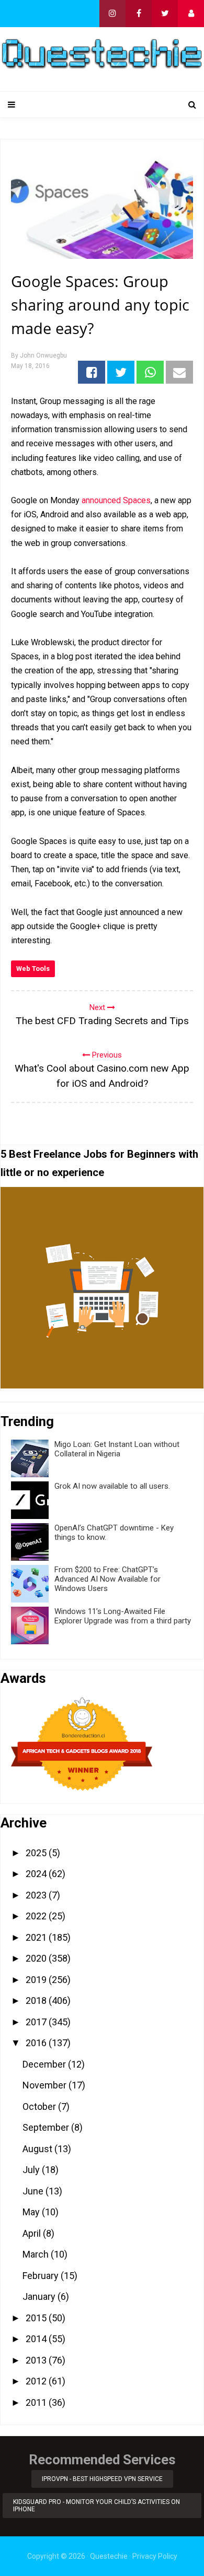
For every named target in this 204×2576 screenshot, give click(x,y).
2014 (37, 2339)
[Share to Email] (179, 372)
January (40, 2296)
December (45, 2064)
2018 (37, 2001)
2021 (37, 1937)
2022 (37, 1916)
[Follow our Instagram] (112, 14)
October (40, 2106)
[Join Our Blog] (191, 14)
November (46, 2085)
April (33, 2233)
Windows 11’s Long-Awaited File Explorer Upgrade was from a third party (123, 1616)
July (32, 2170)
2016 (37, 2043)
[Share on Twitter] (121, 372)
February (42, 2276)
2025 (37, 1853)
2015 (37, 2318)
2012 (37, 2381)
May (32, 2212)
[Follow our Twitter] (165, 14)
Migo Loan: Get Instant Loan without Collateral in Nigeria (117, 1449)
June (34, 2191)
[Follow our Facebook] (139, 14)
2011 (37, 2402)
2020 (37, 1958)
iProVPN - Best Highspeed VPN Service (102, 2479)
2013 (37, 2360)
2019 (37, 1980)
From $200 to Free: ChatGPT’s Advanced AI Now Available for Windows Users (107, 1579)
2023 (37, 1895)
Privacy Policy (155, 2556)
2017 (37, 2022)
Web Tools (33, 969)
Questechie (109, 2556)
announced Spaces (116, 500)
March (37, 2254)
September (47, 2127)
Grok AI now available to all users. (112, 1486)
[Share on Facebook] (92, 372)
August (38, 2149)
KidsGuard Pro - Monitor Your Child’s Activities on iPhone (97, 2506)
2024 (37, 1874)
